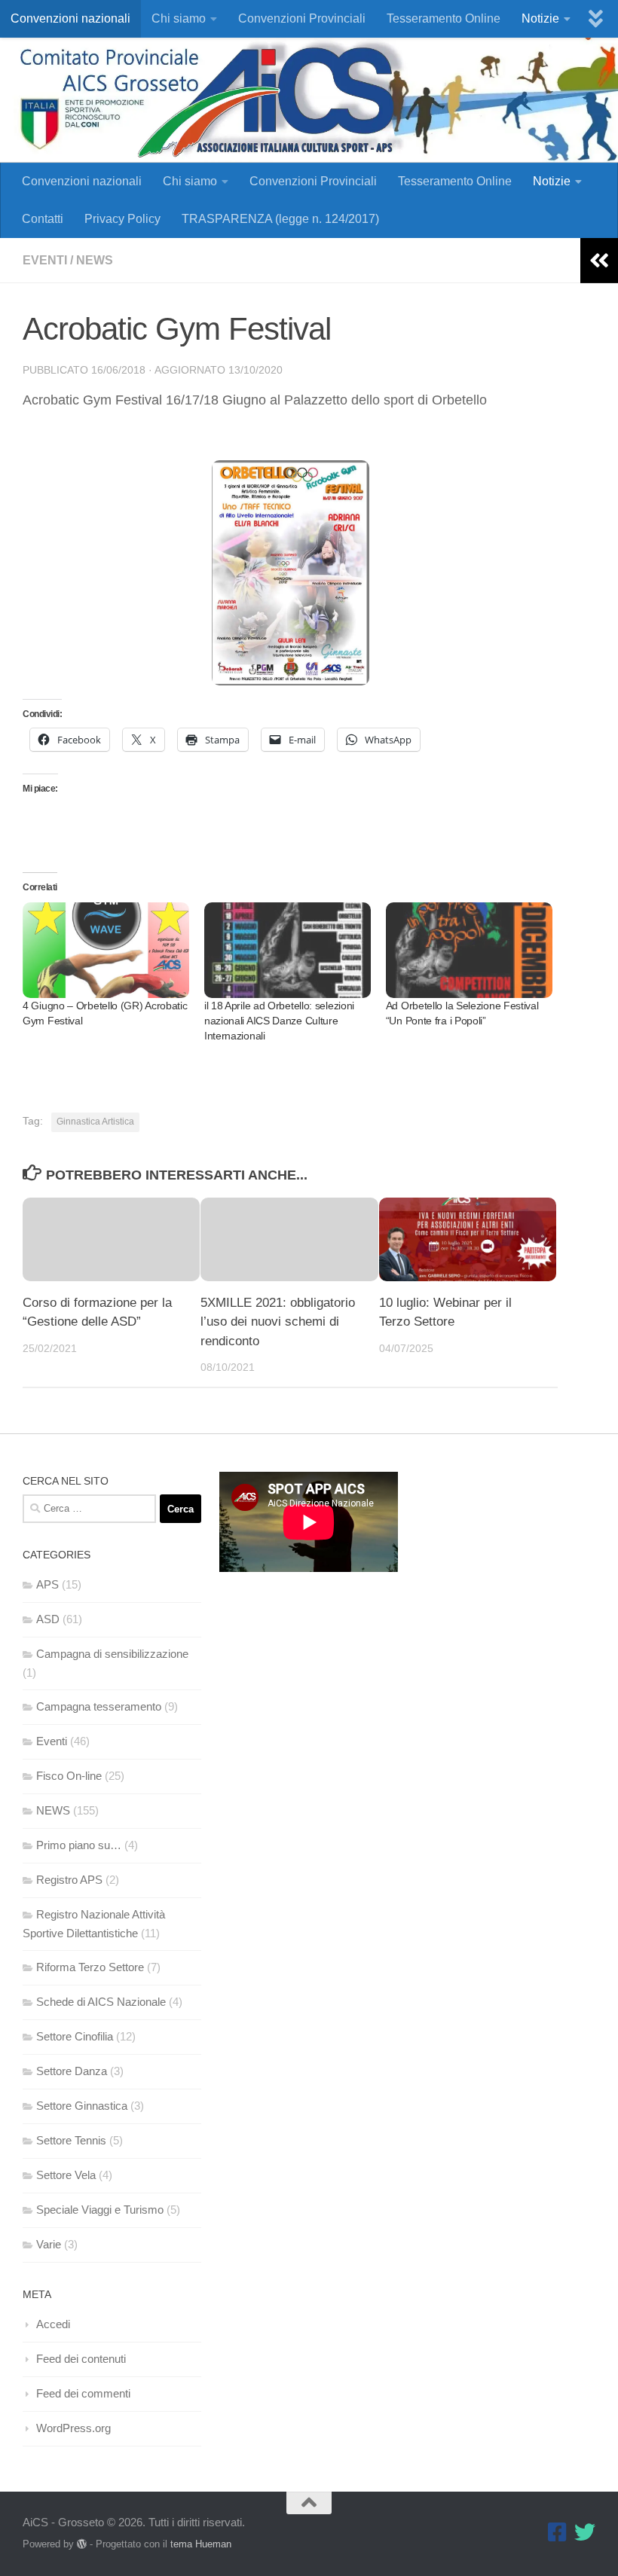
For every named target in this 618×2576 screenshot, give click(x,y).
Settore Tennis (71, 2140)
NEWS (95, 260)
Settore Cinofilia (75, 2036)
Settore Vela (66, 2175)
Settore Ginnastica (82, 2106)
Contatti (43, 219)
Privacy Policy (122, 219)
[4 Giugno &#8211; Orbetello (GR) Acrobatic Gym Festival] (106, 950)
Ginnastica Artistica (95, 1122)
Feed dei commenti (83, 2393)
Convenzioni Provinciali (302, 18)
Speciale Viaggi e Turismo (100, 2210)
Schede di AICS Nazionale (101, 2002)
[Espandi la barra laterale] (599, 261)
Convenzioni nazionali (70, 18)
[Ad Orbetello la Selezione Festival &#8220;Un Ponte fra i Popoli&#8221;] (469, 950)
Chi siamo (179, 18)
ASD (48, 1619)
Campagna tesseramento (99, 1706)
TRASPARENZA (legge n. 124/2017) (280, 219)
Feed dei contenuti (81, 2359)
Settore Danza (72, 2071)
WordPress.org (73, 2428)
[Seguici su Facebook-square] (558, 2532)
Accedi (53, 2324)
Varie (49, 2244)
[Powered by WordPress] (82, 2544)
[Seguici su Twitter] (585, 2532)
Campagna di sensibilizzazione (112, 1654)
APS (47, 1584)
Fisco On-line (69, 1776)
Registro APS (69, 1880)
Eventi (45, 260)
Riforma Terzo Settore (90, 1967)
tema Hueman (201, 2544)
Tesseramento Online (444, 18)
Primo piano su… (79, 1845)
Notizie (540, 18)
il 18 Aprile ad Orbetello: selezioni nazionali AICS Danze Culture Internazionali (279, 1021)
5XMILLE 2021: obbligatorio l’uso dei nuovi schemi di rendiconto (278, 1322)
